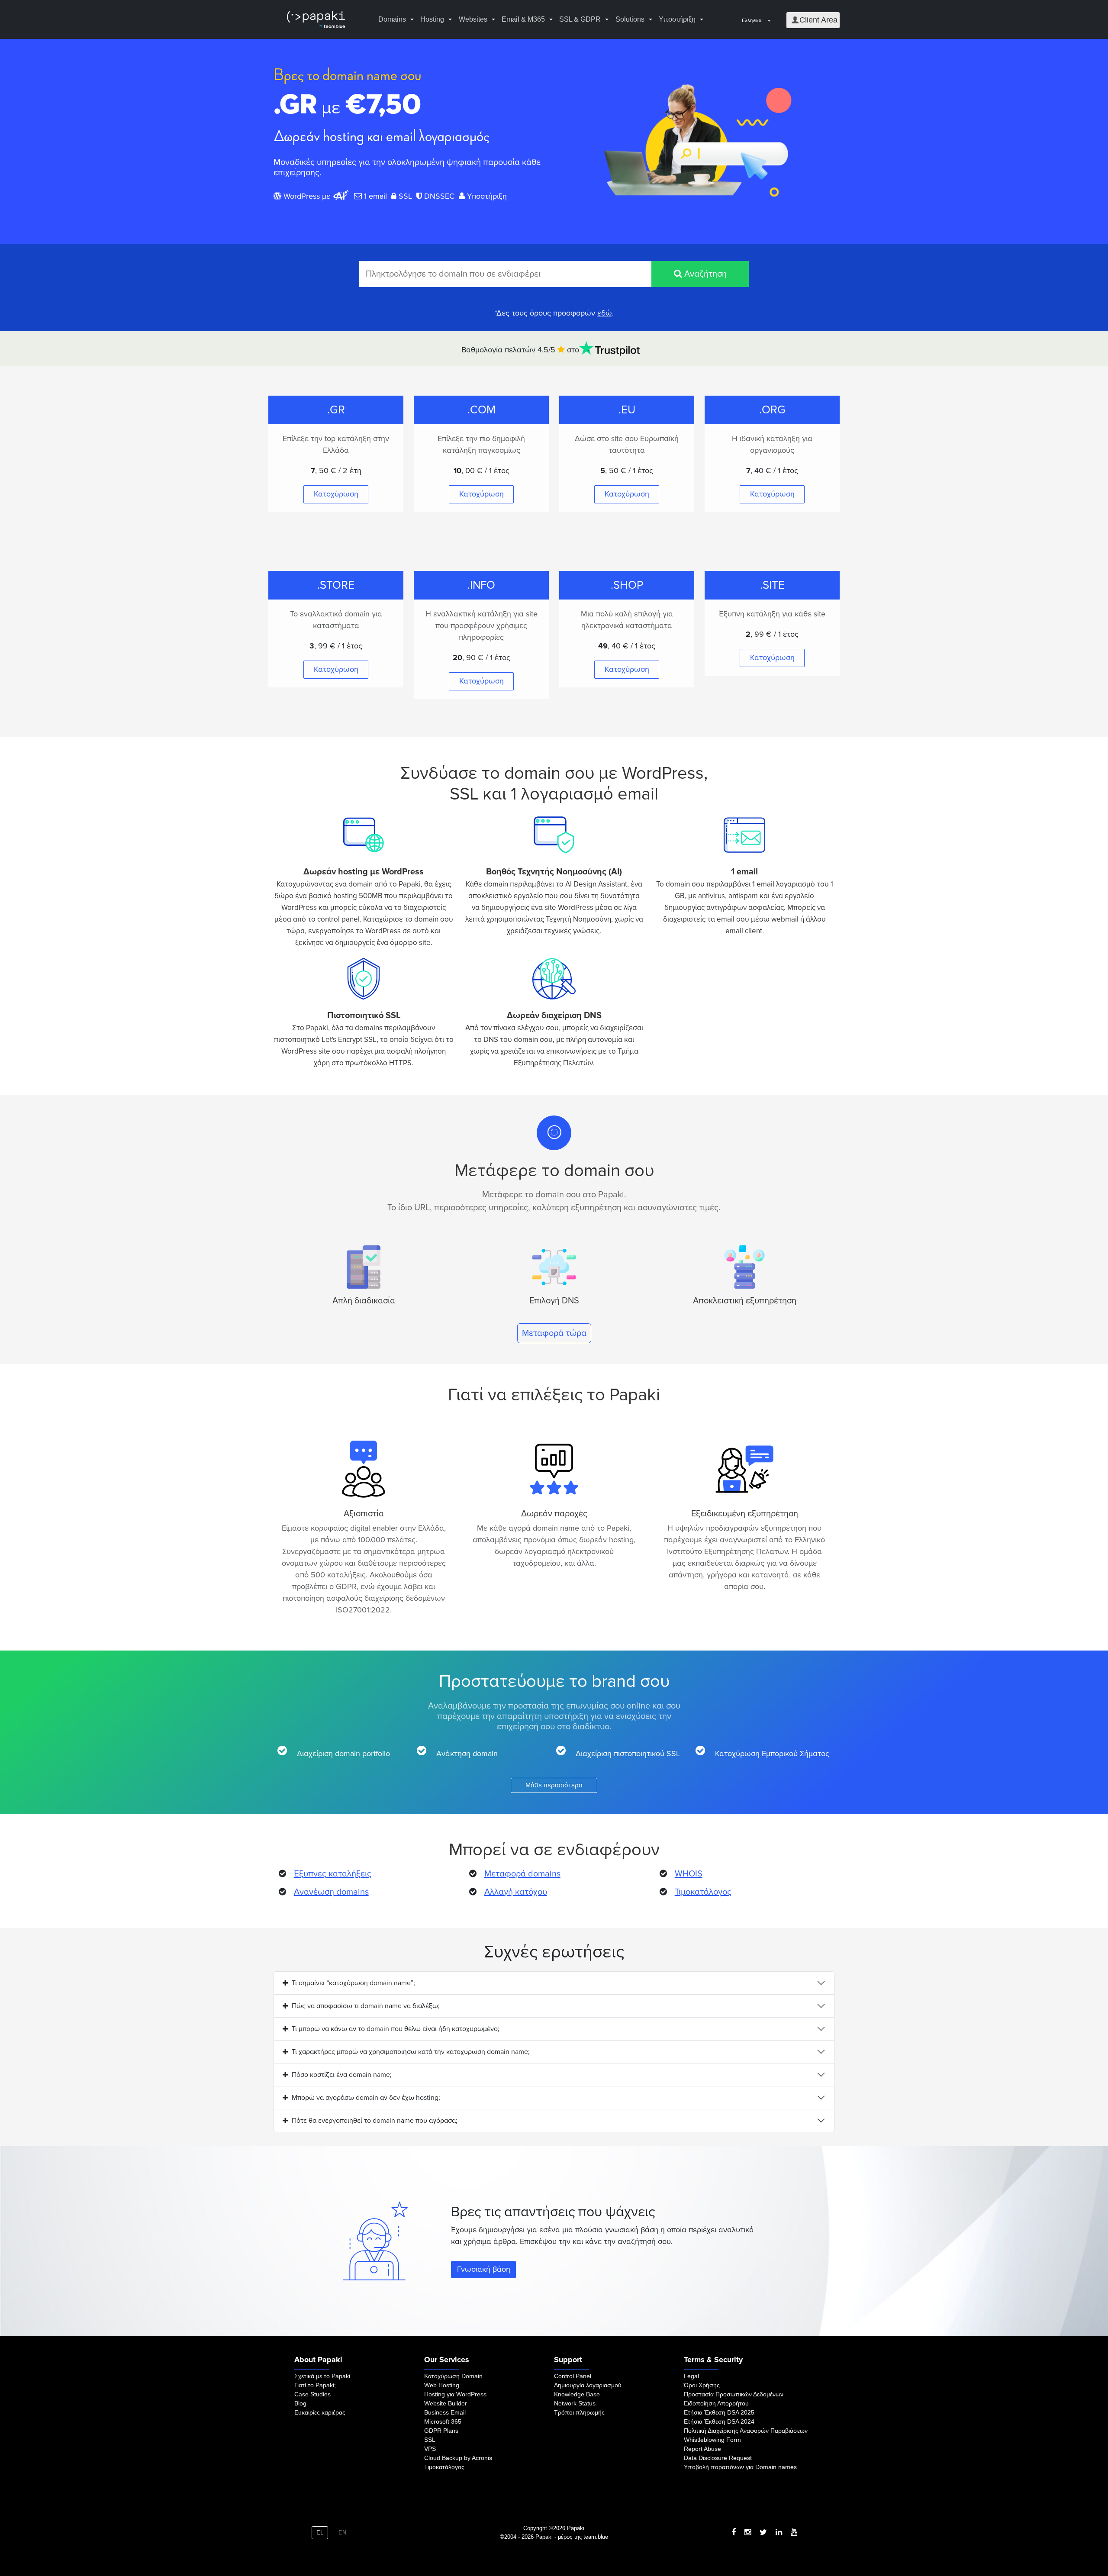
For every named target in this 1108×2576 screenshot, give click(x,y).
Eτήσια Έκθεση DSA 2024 (719, 2421)
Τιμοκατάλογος (703, 1892)
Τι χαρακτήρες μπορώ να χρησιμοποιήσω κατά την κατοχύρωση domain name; (411, 2052)
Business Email (445, 2412)
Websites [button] (473, 19)
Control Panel (573, 2376)
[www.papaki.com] (316, 20)
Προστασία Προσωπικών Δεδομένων (734, 2394)
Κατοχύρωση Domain (453, 2376)
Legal (691, 2376)
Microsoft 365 (443, 2421)
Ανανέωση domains (331, 1892)
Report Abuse (702, 2449)
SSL (430, 2440)
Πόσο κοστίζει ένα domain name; (342, 2075)
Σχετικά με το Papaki (322, 2376)
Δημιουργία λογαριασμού (588, 2385)
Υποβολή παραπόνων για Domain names (740, 2467)
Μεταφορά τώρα (554, 1333)
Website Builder (446, 2403)
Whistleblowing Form (712, 2440)
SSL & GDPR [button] (580, 19)
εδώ (605, 313)
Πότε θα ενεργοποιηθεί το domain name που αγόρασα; (375, 2121)
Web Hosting (442, 2385)
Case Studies (312, 2394)
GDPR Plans (441, 2431)
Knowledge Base (577, 2394)
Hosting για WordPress (455, 2394)
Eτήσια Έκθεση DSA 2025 (719, 2412)
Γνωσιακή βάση (484, 2269)
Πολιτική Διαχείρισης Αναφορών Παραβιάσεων (746, 2431)
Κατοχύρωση (336, 494)
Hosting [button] (432, 19)
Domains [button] (392, 19)
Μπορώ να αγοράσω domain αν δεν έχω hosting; (366, 2098)
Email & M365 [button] (523, 19)
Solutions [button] (630, 19)
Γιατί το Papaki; (315, 2385)
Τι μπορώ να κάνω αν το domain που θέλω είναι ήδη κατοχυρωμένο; (396, 2029)
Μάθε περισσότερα (554, 1785)
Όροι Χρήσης (702, 2385)
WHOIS (689, 1874)
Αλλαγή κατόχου (516, 1892)
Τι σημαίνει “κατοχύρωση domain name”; (353, 1983)
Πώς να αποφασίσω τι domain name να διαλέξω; (366, 2006)
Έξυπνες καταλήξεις (333, 1874)
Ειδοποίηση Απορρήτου (716, 2403)
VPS (430, 2449)
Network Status (575, 2403)
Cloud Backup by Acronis (458, 2458)
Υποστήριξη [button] (677, 19)
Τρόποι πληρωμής (579, 2412)
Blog (300, 2403)
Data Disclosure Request (718, 2458)
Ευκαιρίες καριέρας (320, 2412)
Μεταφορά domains (522, 1874)
